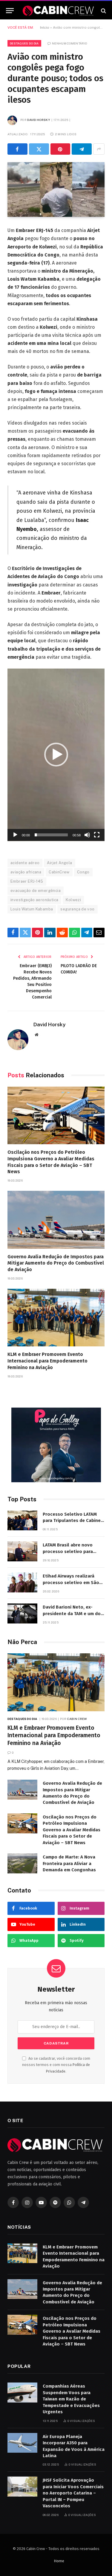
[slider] (51, 835)
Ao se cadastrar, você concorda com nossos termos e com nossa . (56, 2065)
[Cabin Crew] (59, 11)
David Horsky (39, 120)
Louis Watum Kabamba (32, 909)
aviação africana (26, 872)
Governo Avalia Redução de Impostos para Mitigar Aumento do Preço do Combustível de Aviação (56, 1263)
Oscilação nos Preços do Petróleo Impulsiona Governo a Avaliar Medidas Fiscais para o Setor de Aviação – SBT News (72, 1830)
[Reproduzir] (15, 835)
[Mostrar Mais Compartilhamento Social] (99, 149)
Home (59, 2561)
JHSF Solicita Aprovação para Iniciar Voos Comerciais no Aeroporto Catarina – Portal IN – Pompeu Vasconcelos (73, 2493)
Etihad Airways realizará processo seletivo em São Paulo (71, 1582)
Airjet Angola (59, 863)
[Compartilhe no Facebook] (17, 149)
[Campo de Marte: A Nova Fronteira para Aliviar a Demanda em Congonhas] (22, 1863)
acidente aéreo (25, 863)
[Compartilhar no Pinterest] (60, 149)
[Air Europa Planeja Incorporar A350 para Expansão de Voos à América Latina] (22, 2443)
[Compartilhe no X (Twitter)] (39, 149)
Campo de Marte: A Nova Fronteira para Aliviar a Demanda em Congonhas (69, 1863)
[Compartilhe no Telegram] (82, 149)
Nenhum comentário (70, 43)
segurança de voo (77, 909)
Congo (83, 872)
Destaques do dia (24, 43)
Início (45, 27)
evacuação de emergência (36, 891)
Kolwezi (73, 900)
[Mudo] (87, 835)
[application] (56, 755)
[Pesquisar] (103, 11)
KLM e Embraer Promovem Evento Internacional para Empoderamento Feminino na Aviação (47, 1361)
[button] (56, 755)
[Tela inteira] (97, 835)
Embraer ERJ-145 (27, 881)
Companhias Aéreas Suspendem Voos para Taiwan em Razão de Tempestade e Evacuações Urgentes (71, 2399)
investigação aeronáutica (34, 900)
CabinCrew (59, 872)
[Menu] (10, 11)
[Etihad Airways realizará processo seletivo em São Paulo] (22, 1582)
